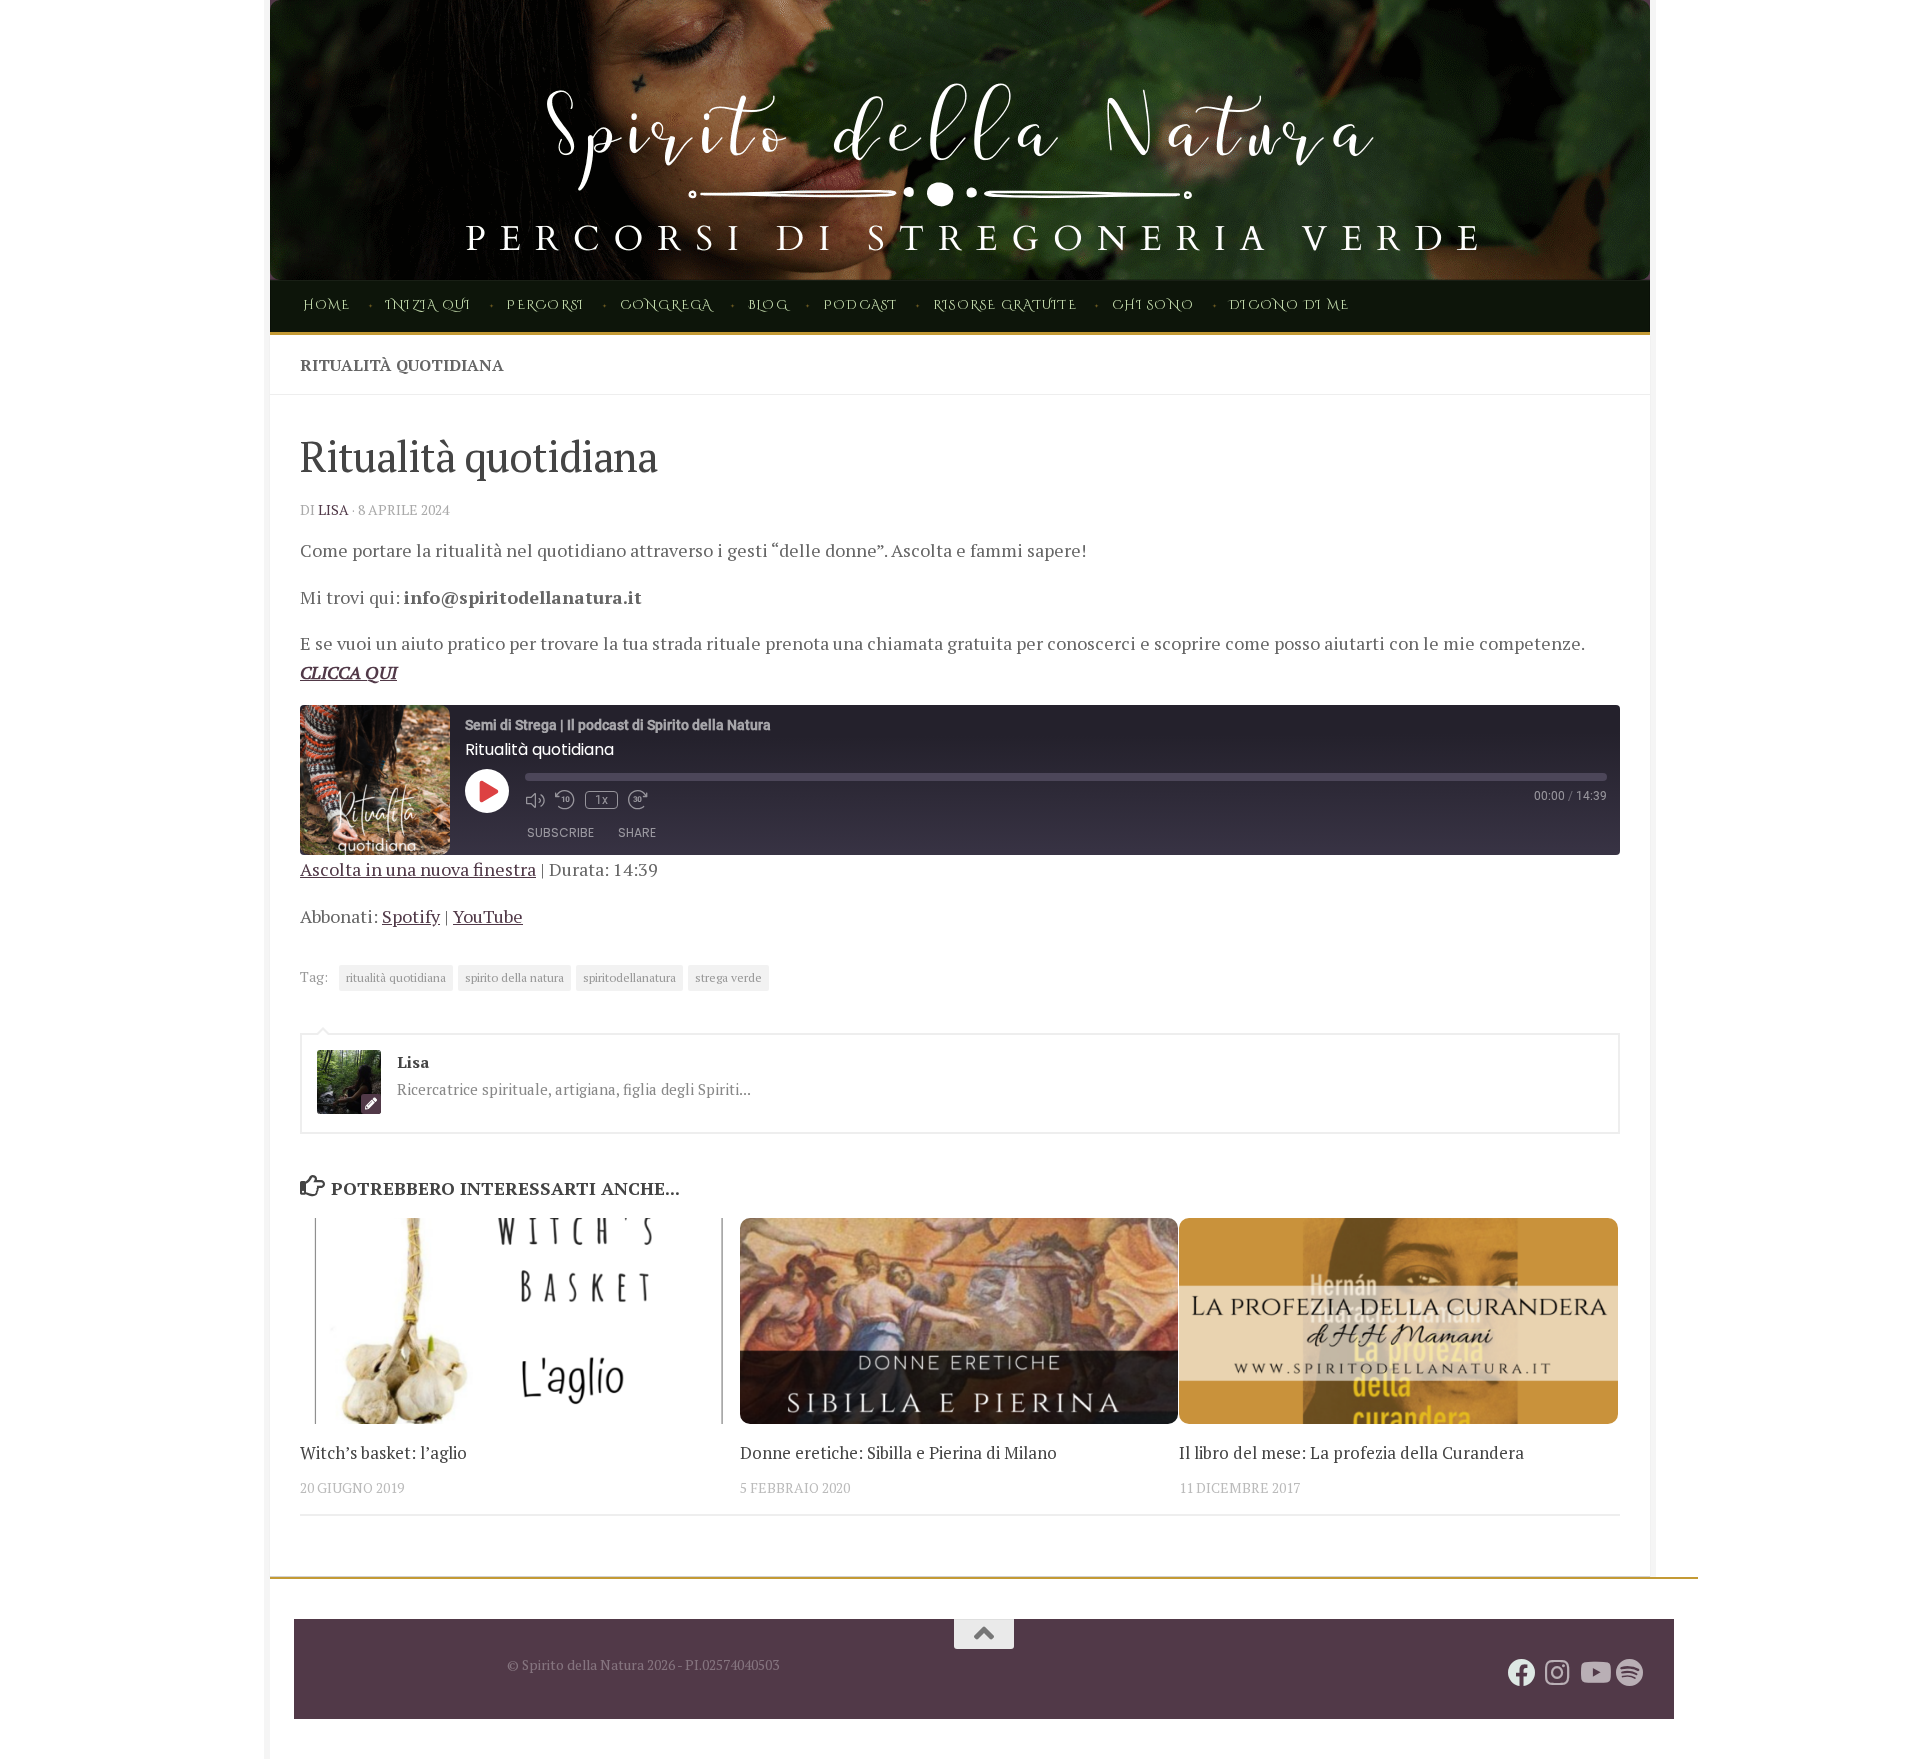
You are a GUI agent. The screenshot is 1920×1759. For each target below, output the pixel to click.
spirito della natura (514, 977)
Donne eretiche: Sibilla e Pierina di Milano (898, 1452)
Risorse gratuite (1005, 305)
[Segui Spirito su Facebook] (1522, 1673)
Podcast (860, 305)
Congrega (666, 305)
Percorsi (545, 305)
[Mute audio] (535, 800)
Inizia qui (428, 305)
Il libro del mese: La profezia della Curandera (1351, 1452)
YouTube (488, 916)
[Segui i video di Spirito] (1594, 1673)
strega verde (728, 977)
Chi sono (1153, 305)
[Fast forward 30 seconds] (638, 800)
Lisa (333, 509)
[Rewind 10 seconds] (565, 800)
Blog (768, 305)
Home (327, 305)
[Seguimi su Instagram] (1558, 1673)
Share (637, 832)
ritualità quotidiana (396, 977)
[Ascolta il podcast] (1630, 1673)
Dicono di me (1289, 305)
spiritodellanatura (629, 977)
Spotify (411, 916)
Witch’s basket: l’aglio (383, 1452)
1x (601, 800)
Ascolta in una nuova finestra (418, 869)
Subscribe (560, 832)
